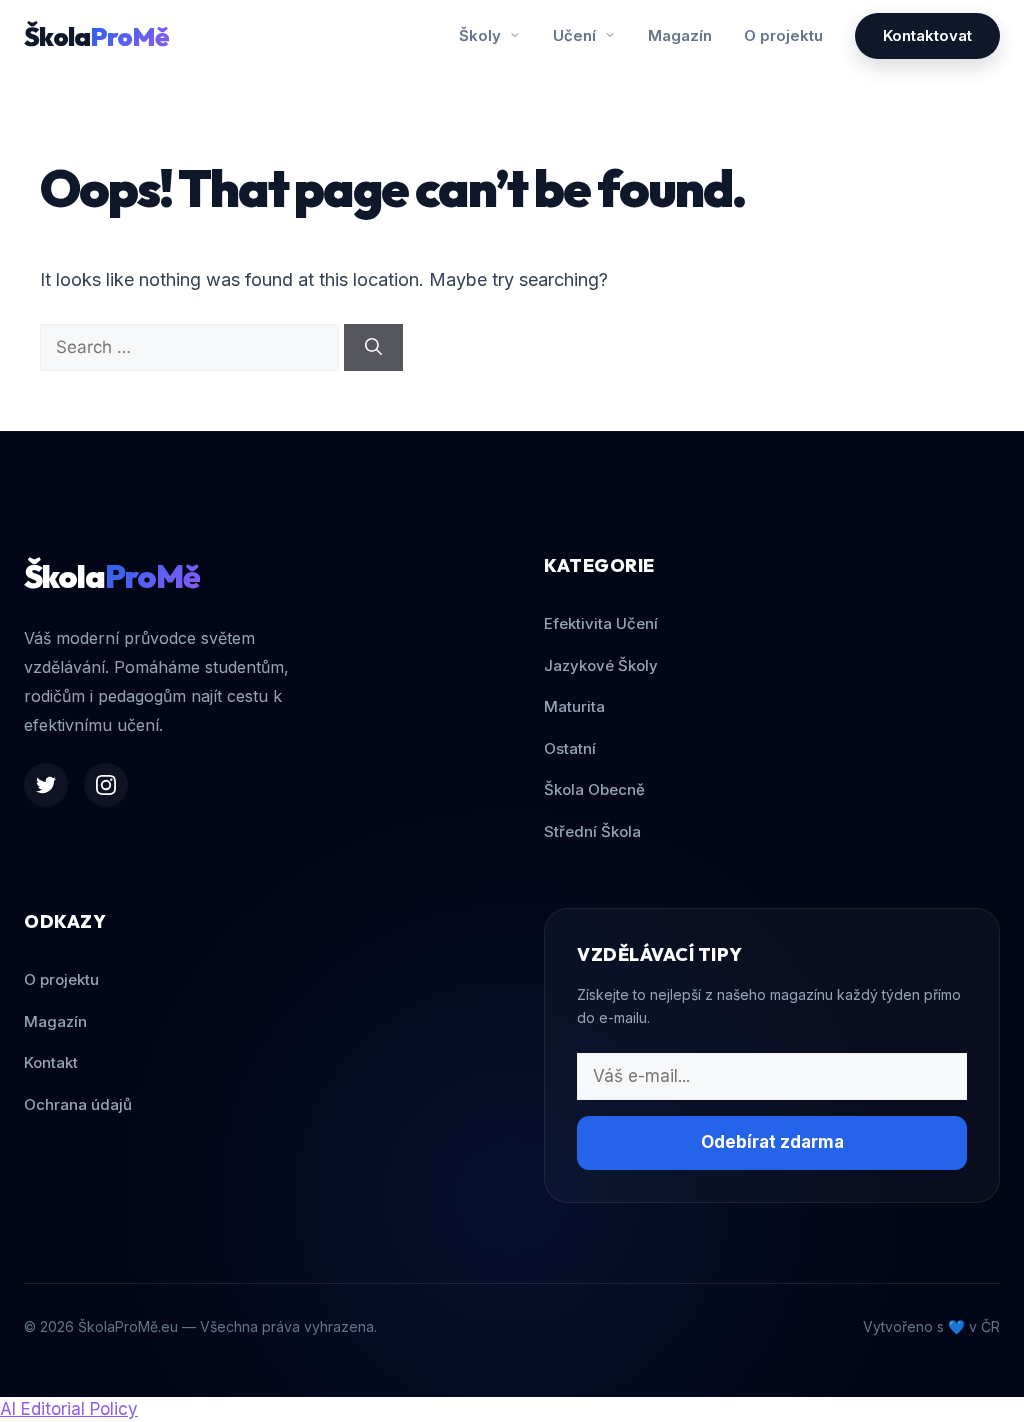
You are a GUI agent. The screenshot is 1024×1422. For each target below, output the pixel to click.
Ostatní (570, 748)
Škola (96, 36)
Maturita (574, 706)
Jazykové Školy (601, 665)
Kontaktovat (927, 35)
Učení (576, 35)
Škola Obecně (594, 789)
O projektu (783, 35)
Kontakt (51, 1062)
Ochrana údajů (78, 1104)
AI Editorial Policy (69, 1409)
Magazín (680, 35)
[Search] (373, 348)
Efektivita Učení (601, 623)
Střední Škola (592, 831)
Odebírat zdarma (772, 1142)
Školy (482, 35)
